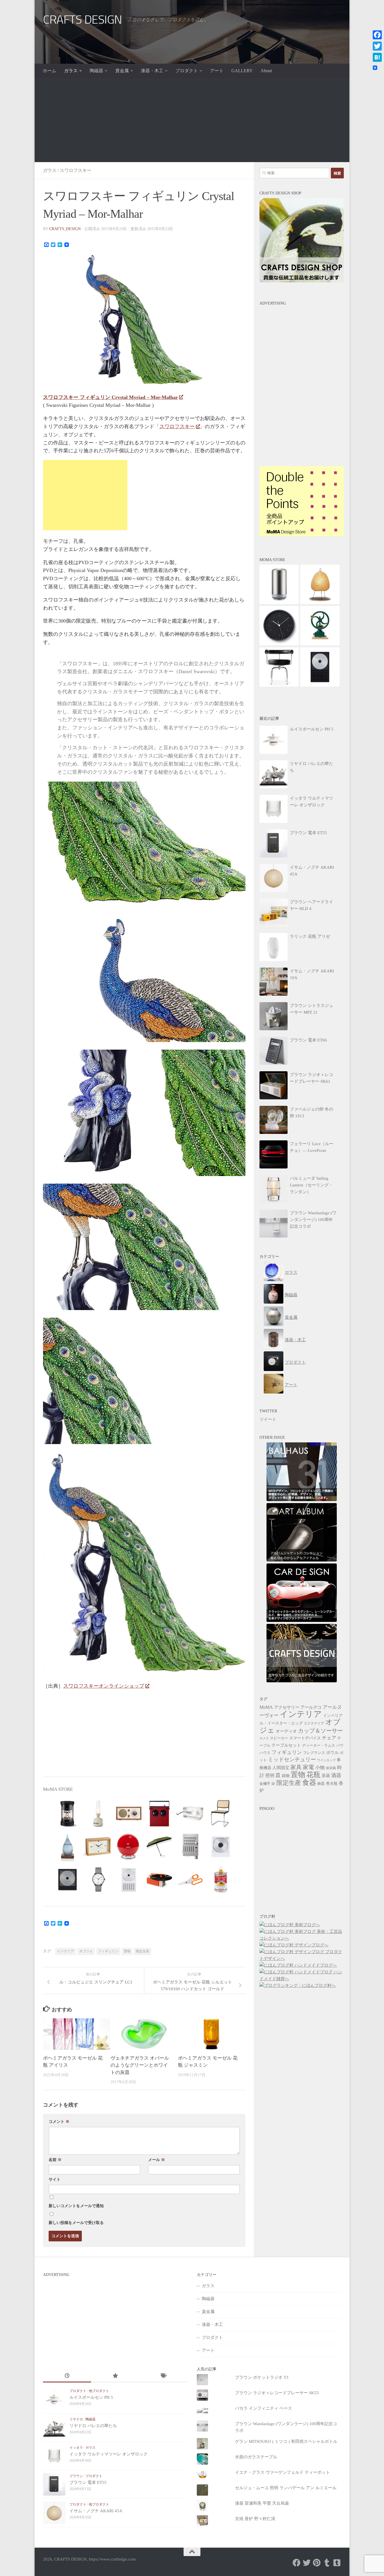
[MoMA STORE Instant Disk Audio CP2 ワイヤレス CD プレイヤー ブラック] (320, 685)
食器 (309, 1782)
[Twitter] (377, 46)
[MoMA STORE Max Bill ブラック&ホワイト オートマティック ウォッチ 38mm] (98, 1893)
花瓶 (313, 1775)
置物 (127, 1951)
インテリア (65, 1951)
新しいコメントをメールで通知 (76, 2206)
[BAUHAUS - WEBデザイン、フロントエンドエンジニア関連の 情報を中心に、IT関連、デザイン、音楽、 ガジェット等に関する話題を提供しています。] (302, 1500)
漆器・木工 (152, 71)
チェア (329, 1738)
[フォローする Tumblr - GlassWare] (327, 2563)
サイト (55, 2179)
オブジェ (86, 1951)
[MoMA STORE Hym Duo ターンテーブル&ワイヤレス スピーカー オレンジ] (159, 1893)
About (266, 71)
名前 (55, 2160)
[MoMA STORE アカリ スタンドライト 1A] (320, 603)
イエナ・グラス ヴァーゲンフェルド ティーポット (283, 2472)
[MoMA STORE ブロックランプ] (190, 1827)
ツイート (268, 1419)
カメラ (264, 1738)
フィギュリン (108, 1951)
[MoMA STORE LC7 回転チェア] (279, 685)
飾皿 (321, 1784)
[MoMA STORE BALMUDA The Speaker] (67, 1827)
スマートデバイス (305, 1738)
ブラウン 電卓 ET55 (88, 2482)
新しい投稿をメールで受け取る (76, 2223)
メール (157, 2160)
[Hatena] (377, 57)
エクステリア (314, 1723)
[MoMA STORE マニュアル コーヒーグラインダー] (320, 644)
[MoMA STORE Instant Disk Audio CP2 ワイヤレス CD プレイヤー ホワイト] (129, 1893)
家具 (296, 1767)
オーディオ (286, 1731)
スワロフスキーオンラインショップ (104, 1686)
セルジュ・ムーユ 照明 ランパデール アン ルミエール (286, 2488)
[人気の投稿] (115, 2376)
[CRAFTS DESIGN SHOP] (302, 281)
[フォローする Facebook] (297, 2563)
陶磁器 (96, 71)
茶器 (326, 1776)
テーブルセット (286, 1745)
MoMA (266, 1707)
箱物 (286, 1776)
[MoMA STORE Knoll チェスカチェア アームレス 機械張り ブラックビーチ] (221, 1827)
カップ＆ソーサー (320, 1731)
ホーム (49, 71)
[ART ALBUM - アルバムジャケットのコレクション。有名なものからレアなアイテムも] (302, 1560)
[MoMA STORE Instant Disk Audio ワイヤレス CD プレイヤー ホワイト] (221, 1860)
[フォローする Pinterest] (317, 2563)
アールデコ (311, 1707)
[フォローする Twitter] (307, 2563)
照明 (270, 1775)
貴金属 (122, 71)
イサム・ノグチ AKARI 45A (96, 2511)
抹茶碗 (331, 1768)
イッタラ (76, 2448)
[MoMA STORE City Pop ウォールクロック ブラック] (279, 644)
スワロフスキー (76, 170)
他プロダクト (99, 2391)
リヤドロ (76, 2419)
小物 (320, 1768)
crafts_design (65, 229)
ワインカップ (326, 1760)
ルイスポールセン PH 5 (91, 2397)
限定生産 (143, 1951)
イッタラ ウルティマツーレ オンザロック (109, 2454)
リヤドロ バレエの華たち (93, 2426)
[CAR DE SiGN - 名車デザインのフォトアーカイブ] (302, 1621)
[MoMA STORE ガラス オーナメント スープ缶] (221, 1893)
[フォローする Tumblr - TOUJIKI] (337, 2563)
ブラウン (76, 2476)
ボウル (332, 1752)
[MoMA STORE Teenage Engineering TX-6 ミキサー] (190, 1860)
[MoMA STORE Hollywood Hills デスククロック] (98, 1860)
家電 (308, 1767)
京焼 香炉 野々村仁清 (255, 2519)
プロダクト (187, 71)
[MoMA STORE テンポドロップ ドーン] (67, 1860)
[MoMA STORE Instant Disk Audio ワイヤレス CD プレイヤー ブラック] (67, 1893)
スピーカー (279, 1738)
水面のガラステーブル (256, 2457)
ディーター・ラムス (319, 1746)
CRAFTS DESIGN (83, 20)
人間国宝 (281, 1768)
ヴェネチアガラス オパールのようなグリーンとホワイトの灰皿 (140, 2065)
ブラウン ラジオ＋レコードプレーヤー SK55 (277, 2393)
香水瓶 (332, 1784)
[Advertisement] (192, 120)
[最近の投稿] (67, 2376)
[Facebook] (377, 35)
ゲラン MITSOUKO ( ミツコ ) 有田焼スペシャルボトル (286, 2441)
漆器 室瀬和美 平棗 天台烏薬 (262, 2503)
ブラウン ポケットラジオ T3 (262, 2377)
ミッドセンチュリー (292, 1759)
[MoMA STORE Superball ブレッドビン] (129, 1860)
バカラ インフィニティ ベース (264, 2408)
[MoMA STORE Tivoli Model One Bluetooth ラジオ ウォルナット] (129, 1827)
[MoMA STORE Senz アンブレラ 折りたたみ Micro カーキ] (159, 1860)
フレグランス (314, 1753)
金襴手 (265, 1784)
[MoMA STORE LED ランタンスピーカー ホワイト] (98, 1827)
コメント (59, 2122)
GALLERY (242, 71)
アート (217, 71)
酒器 (336, 1775)
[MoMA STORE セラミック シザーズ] (190, 1893)
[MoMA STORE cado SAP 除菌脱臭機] (279, 603)
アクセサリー (287, 1707)
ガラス (71, 71)
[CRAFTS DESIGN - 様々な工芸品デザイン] (302, 1681)
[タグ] (163, 2376)
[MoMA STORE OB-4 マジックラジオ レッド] (159, 1827)
